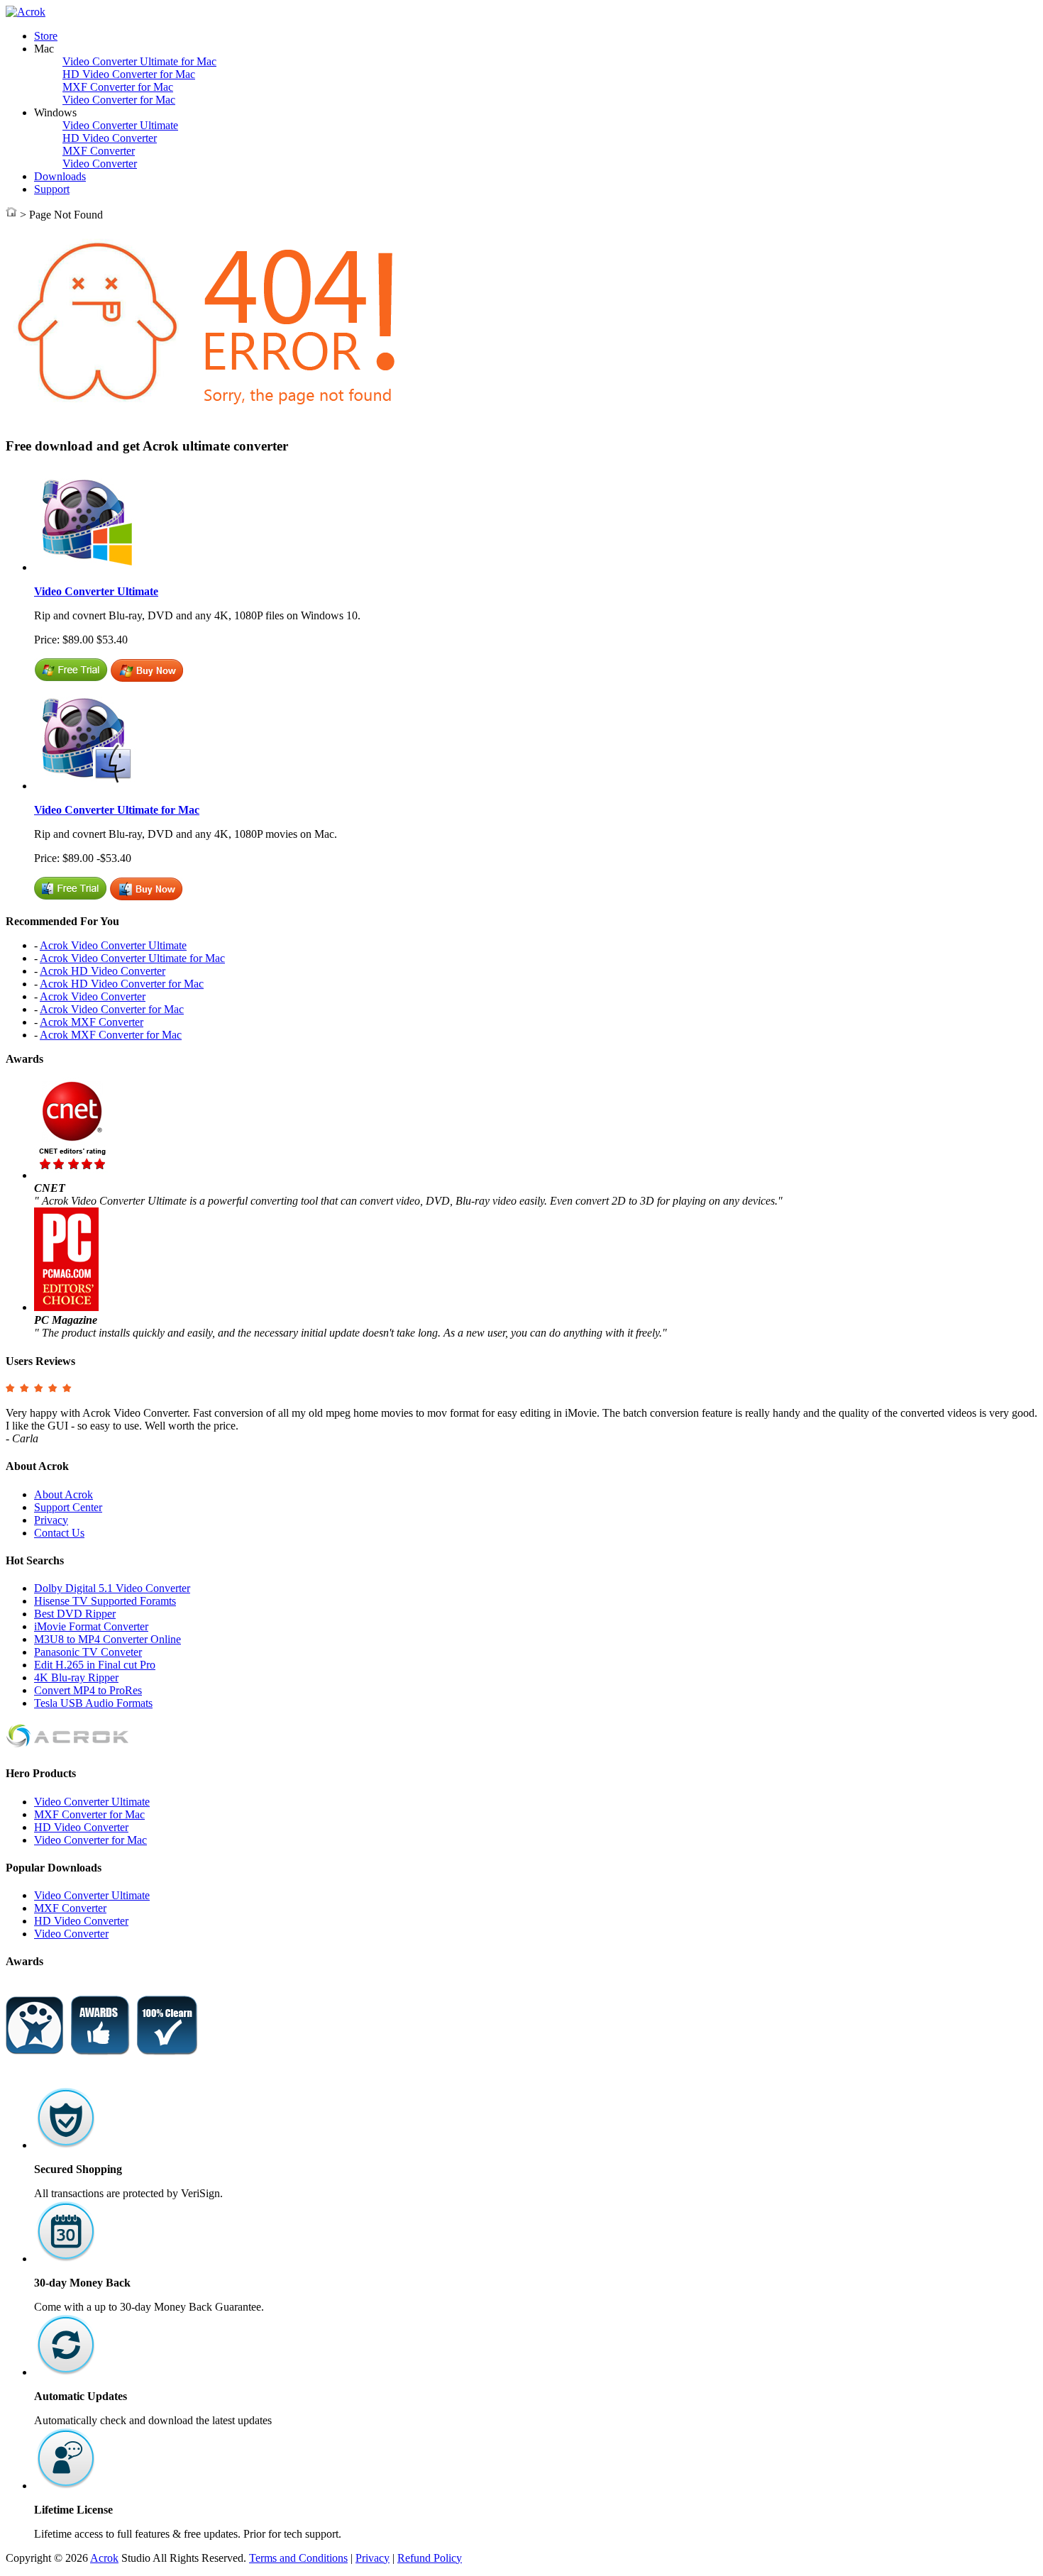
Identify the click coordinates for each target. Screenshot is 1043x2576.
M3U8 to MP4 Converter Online (107, 1639)
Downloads (60, 176)
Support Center (68, 1507)
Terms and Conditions (298, 2558)
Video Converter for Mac (119, 100)
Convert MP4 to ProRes (88, 1690)
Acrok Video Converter (93, 996)
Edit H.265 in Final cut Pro (95, 1665)
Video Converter (100, 164)
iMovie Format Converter (91, 1626)
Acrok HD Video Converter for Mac (122, 984)
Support (52, 189)
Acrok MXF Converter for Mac (111, 1035)
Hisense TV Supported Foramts (105, 1601)
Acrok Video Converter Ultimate (113, 945)
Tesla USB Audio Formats (93, 1703)
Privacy (51, 1520)
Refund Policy (430, 2558)
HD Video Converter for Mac (129, 74)
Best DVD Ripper (75, 1614)
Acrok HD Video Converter (103, 971)
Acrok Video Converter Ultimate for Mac (132, 958)
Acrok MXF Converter (92, 1022)
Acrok (104, 2558)
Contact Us (59, 1533)
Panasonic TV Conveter (88, 1652)
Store (46, 36)
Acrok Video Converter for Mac (112, 1009)
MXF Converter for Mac (118, 87)
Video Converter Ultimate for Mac (139, 61)
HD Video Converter (110, 138)
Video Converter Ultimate (120, 125)
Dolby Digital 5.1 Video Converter (112, 1588)
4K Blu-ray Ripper (76, 1677)
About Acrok (64, 1494)
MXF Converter (99, 151)
